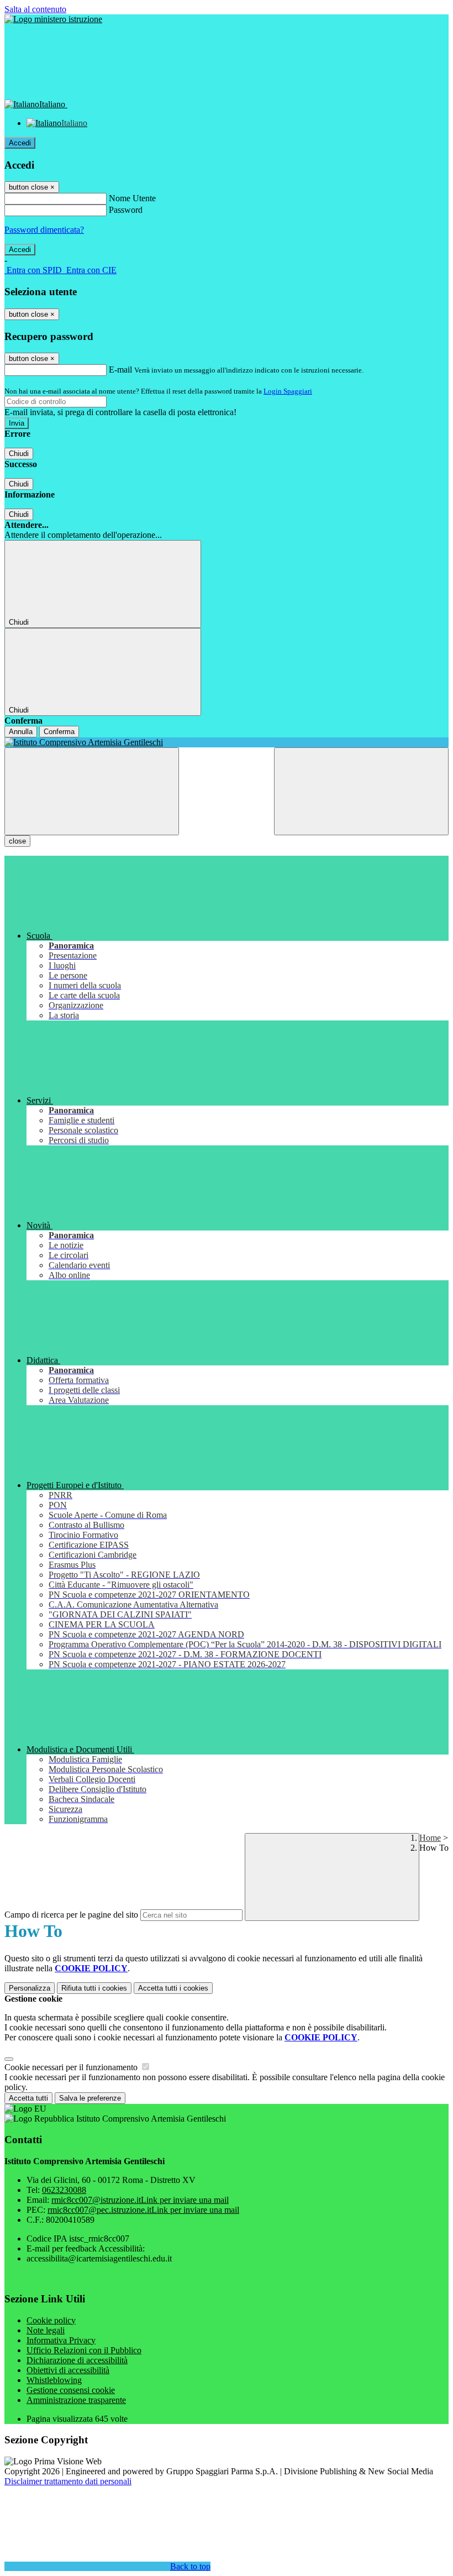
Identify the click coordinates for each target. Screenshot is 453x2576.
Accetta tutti (173, 1988)
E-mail (120, 370)
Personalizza (30, 1988)
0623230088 (64, 2190)
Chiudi (19, 454)
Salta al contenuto (35, 9)
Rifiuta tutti (94, 1988)
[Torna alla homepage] (227, 742)
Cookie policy (51, 2320)
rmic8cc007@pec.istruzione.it (143, 2210)
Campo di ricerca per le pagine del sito (71, 1915)
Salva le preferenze (90, 2098)
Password (126, 210)
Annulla (21, 732)
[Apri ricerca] (361, 791)
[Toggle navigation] (92, 791)
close (17, 841)
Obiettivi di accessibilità (68, 2370)
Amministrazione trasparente (76, 2400)
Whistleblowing (54, 2380)
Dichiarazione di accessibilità (77, 2360)
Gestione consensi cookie (71, 2390)
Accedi (20, 143)
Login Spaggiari (288, 391)
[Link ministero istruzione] (53, 19)
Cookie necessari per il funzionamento (72, 2067)
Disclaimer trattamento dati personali (68, 2481)
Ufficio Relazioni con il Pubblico (84, 2350)
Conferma (59, 732)
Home (430, 1838)
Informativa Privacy (61, 2340)
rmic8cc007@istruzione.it (140, 2200)
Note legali (46, 2330)
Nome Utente (132, 198)
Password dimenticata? (44, 230)
